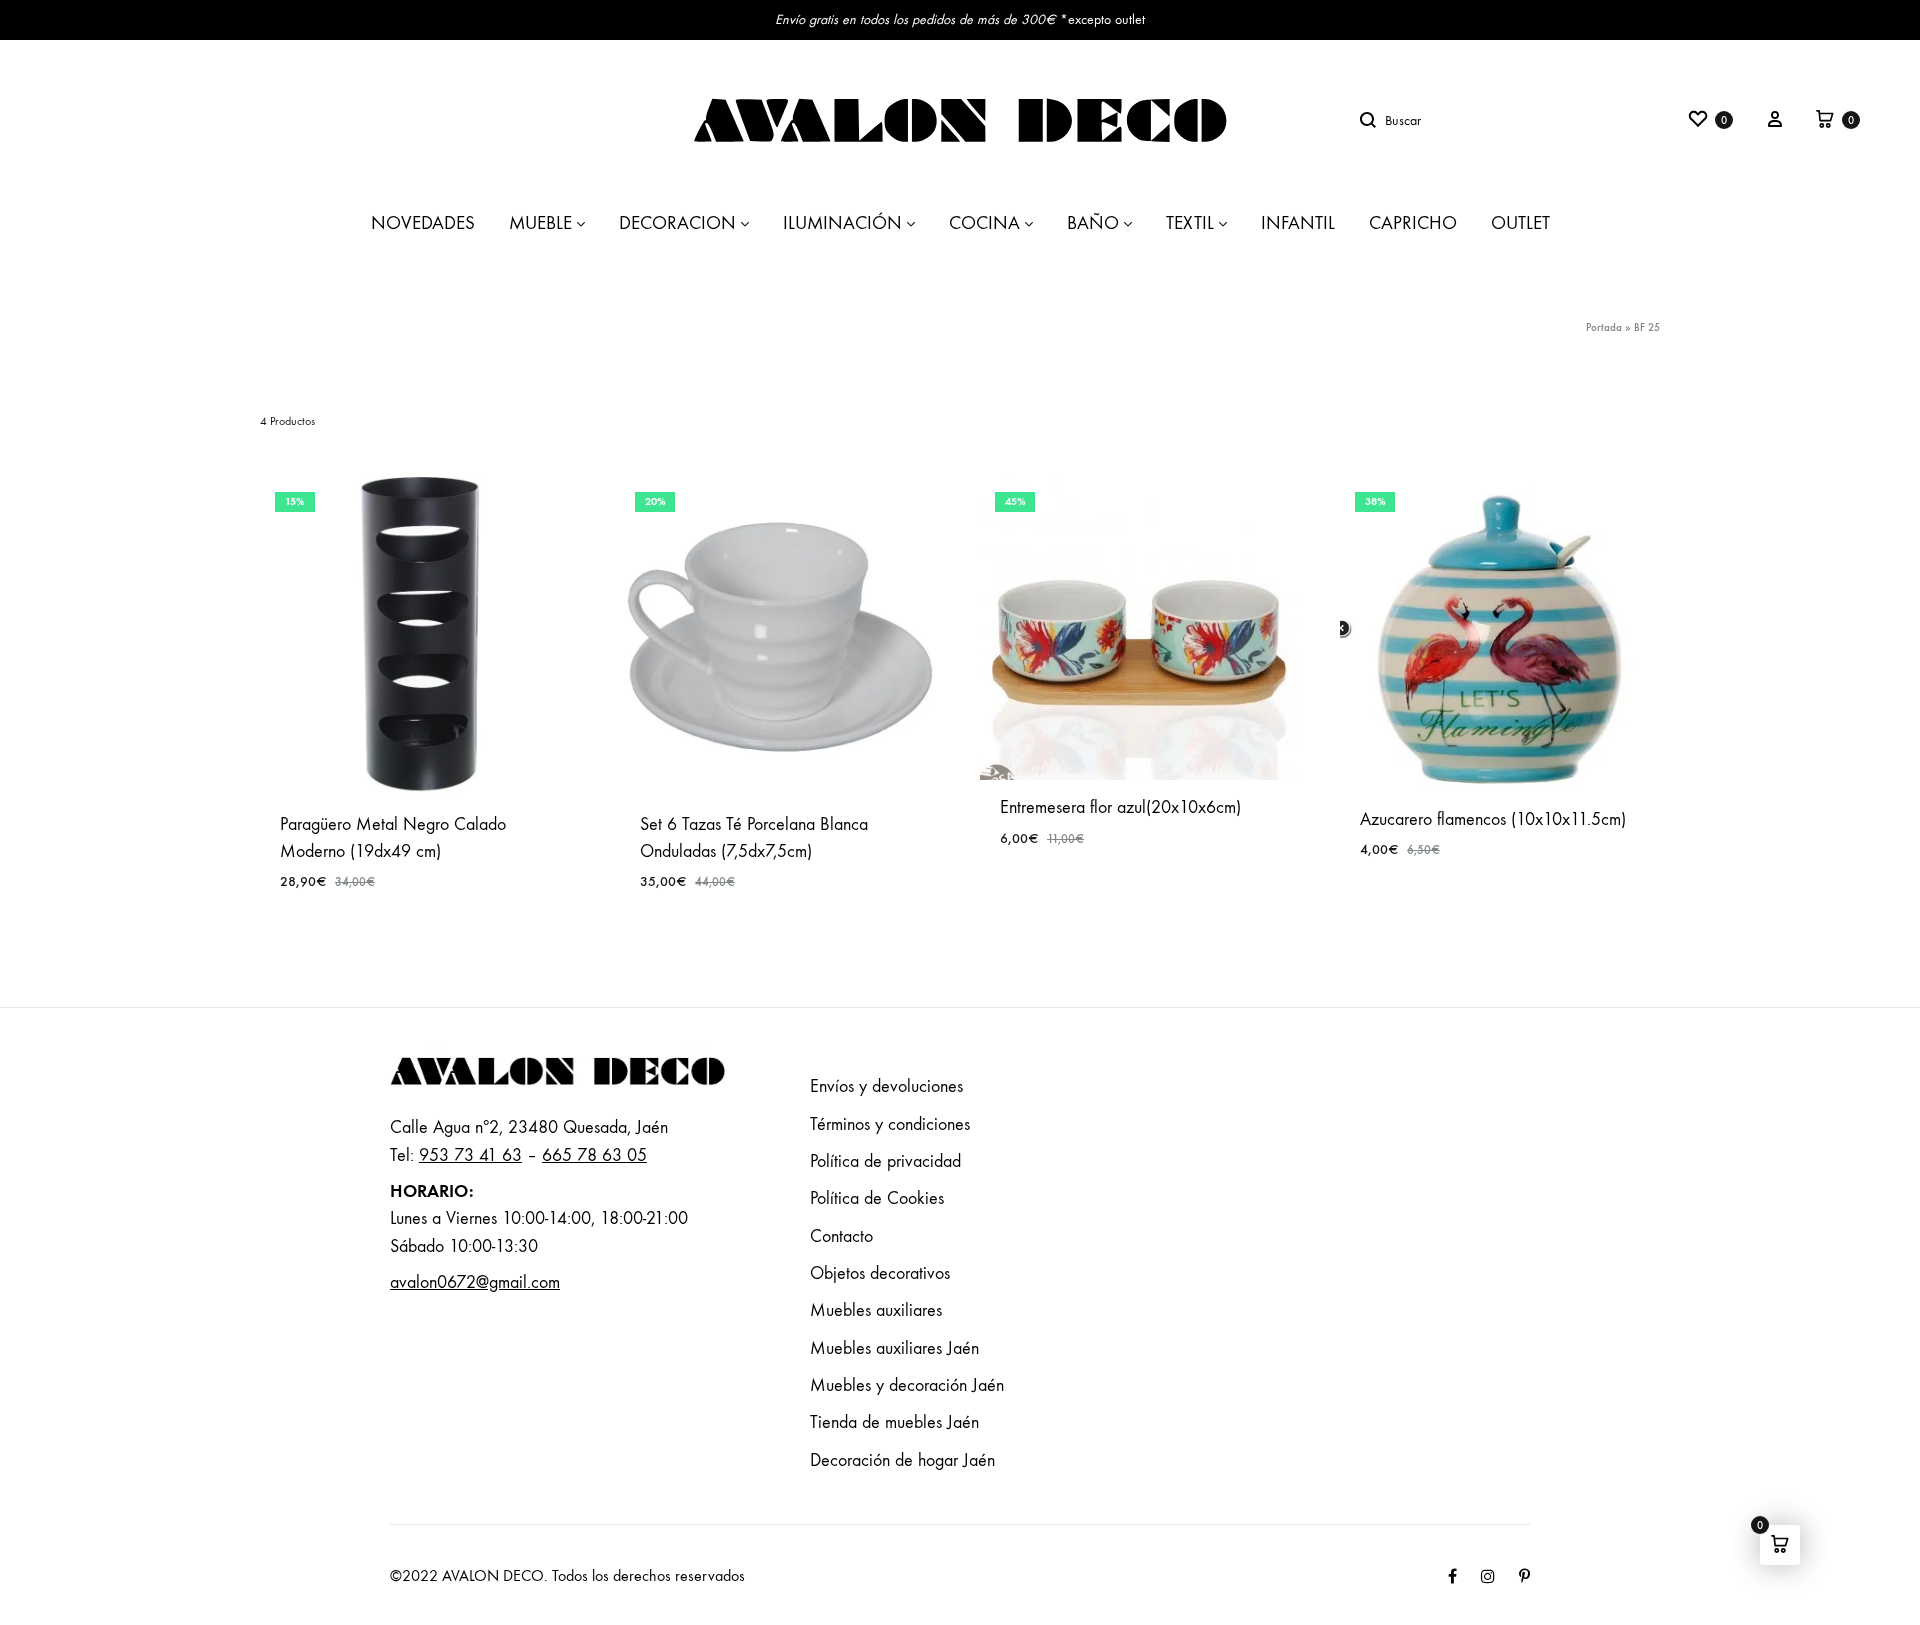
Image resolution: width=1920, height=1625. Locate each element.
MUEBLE (540, 223)
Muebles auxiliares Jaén (894, 1348)
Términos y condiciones (890, 1124)
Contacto (841, 1236)
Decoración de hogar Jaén (902, 1460)
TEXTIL (1190, 223)
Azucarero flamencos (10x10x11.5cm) (1493, 819)
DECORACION (677, 223)
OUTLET (1520, 223)
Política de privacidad (885, 1161)
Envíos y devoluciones (886, 1086)
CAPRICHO (1413, 223)
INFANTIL (1298, 223)
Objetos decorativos (880, 1273)
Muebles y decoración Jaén (907, 1385)
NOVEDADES (423, 223)
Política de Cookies (877, 1198)
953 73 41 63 (470, 1155)
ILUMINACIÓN (842, 223)
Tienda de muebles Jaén (894, 1422)
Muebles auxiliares (876, 1310)
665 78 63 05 (594, 1155)
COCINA (984, 223)
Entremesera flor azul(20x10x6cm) (1120, 807)
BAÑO (1093, 223)
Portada (1604, 327)
